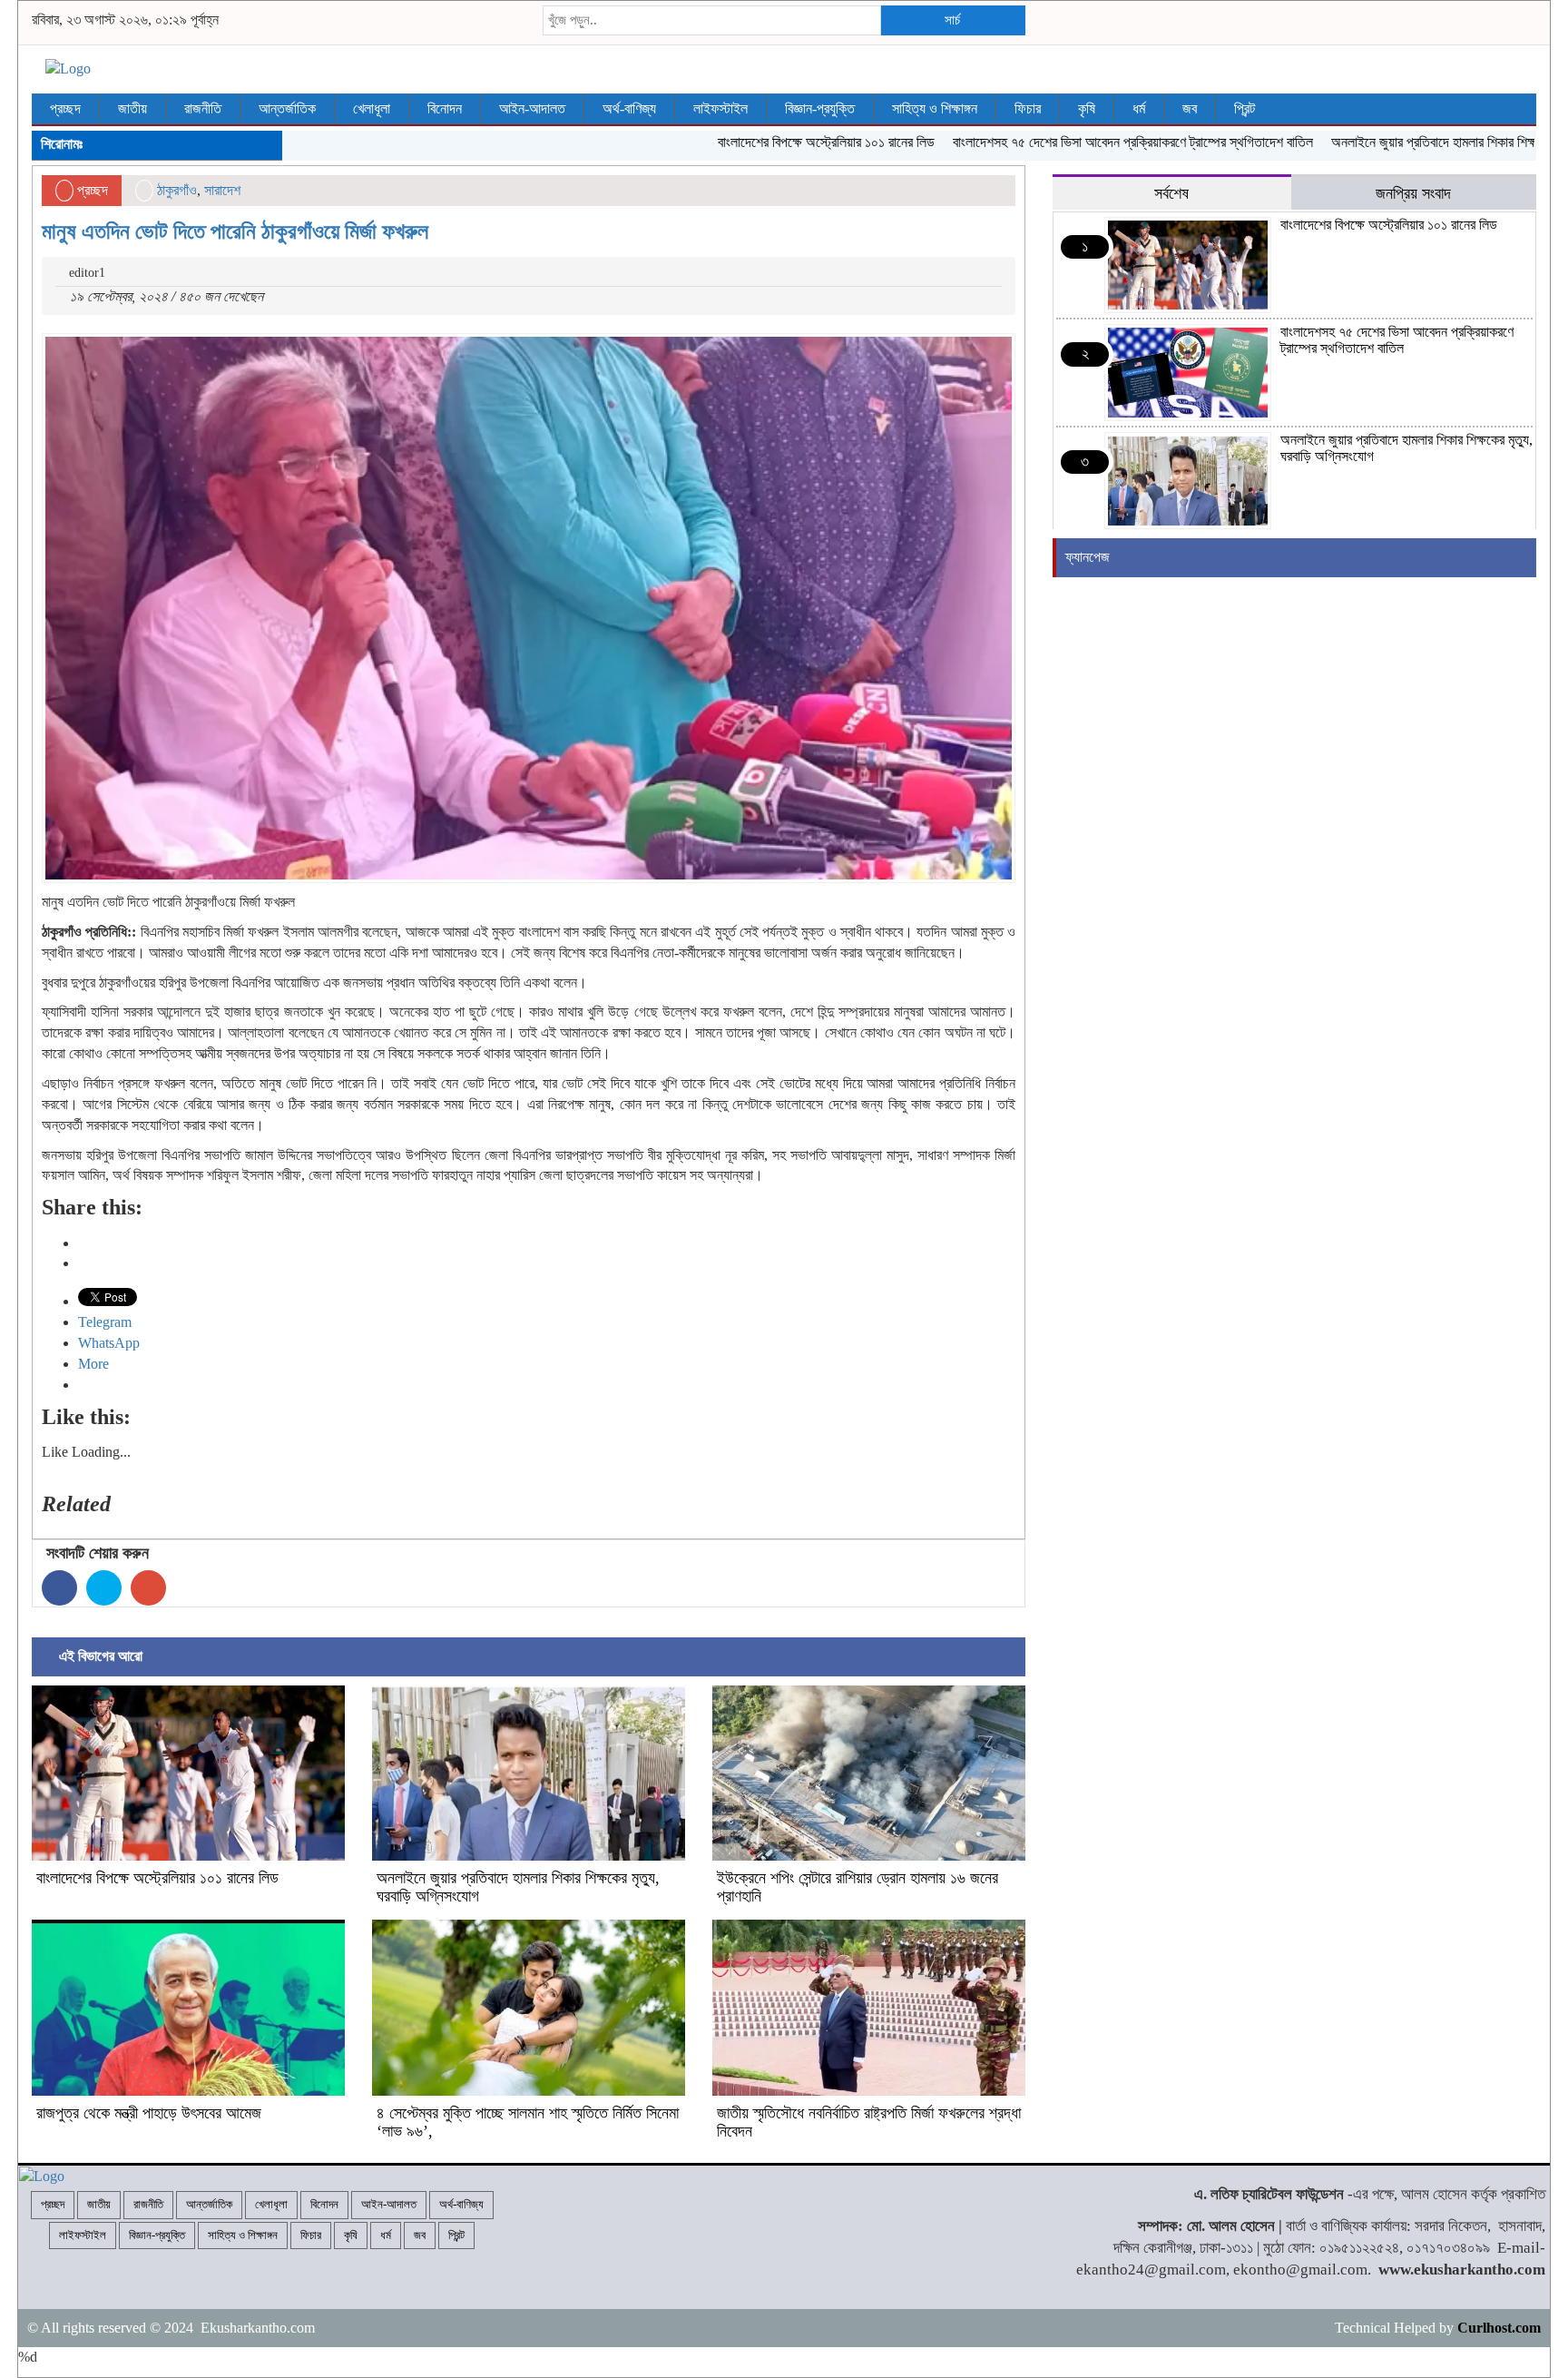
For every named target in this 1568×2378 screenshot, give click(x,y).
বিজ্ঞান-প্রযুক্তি (820, 108)
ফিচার (1028, 108)
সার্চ (952, 20)
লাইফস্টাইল (720, 108)
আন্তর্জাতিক (287, 108)
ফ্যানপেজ (1088, 557)
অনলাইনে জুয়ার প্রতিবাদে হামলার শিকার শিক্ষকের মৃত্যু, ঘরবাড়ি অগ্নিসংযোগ (518, 1887)
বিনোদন (445, 108)
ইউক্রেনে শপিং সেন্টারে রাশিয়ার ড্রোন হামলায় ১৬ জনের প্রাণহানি (857, 1887)
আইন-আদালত (532, 108)
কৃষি (1087, 108)
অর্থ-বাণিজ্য (629, 108)
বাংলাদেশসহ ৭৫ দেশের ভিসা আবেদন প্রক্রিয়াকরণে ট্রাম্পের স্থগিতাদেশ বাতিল (1075, 142)
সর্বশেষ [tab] (1171, 193)
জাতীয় (132, 108)
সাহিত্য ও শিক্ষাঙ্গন (935, 108)
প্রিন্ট (1245, 108)
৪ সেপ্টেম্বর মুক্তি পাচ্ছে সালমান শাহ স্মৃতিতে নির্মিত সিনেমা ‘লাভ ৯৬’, (528, 2122)
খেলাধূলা (372, 108)
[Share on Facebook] (59, 1588)
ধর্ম (1139, 108)
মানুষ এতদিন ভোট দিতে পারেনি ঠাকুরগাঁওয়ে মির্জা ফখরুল (235, 231)
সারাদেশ (222, 190)
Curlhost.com (1499, 2328)
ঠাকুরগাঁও (177, 190)
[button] (529, 608)
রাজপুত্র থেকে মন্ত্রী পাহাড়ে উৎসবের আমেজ (149, 2113)
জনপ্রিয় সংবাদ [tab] (1413, 193)
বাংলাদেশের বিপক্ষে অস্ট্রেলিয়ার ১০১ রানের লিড (768, 142)
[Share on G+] (148, 1588)
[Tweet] (104, 1588)
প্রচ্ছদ (65, 108)
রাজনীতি (203, 108)
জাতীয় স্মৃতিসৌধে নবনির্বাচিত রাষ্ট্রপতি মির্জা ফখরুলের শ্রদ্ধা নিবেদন (869, 2122)
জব (1190, 108)
